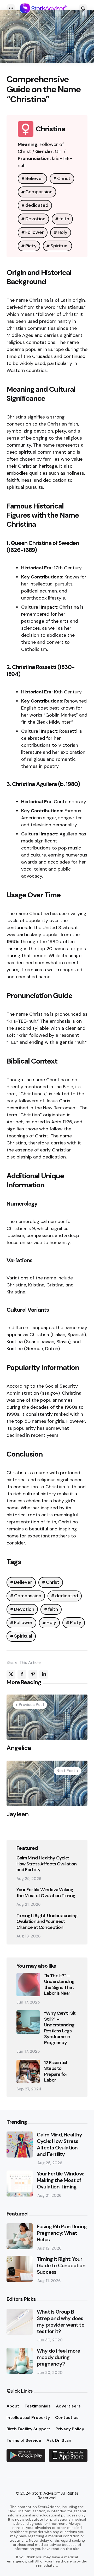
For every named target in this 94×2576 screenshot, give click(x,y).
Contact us (67, 2417)
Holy (63, 232)
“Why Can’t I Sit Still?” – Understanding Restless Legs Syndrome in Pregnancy (60, 2028)
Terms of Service (24, 2440)
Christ (64, 178)
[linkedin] (44, 1674)
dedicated (37, 205)
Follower (35, 232)
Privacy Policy (70, 2429)
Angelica (19, 1748)
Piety (31, 246)
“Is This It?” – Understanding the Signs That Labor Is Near (59, 1985)
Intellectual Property (28, 2417)
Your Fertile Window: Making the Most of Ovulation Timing (46, 1893)
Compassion (39, 192)
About (13, 2406)
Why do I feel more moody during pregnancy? (59, 2357)
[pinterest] (33, 1674)
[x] (11, 1674)
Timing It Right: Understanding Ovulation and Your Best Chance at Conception (47, 1922)
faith (64, 219)
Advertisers (68, 2406)
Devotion (35, 219)
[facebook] (22, 1674)
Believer (34, 178)
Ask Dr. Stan (59, 2440)
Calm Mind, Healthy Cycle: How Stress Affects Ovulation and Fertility (47, 1864)
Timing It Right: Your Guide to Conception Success (61, 2266)
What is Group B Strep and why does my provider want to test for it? (61, 2322)
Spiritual (59, 246)
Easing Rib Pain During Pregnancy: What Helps (62, 2233)
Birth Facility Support (28, 2429)
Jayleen (17, 1814)
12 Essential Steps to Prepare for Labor (56, 2071)
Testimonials (38, 2406)
